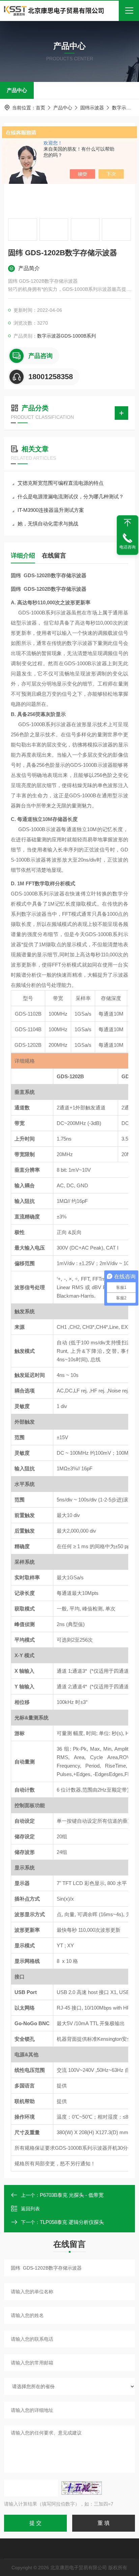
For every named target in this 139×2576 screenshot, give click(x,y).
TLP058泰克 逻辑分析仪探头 (72, 2222)
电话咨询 (128, 547)
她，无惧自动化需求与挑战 (48, 524)
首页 (40, 108)
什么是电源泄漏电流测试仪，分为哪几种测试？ (71, 496)
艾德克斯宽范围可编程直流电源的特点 (61, 483)
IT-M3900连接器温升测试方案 (51, 510)
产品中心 (17, 90)
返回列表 (30, 2209)
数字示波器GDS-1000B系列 (66, 336)
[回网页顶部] (128, 523)
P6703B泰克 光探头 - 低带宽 (72, 2195)
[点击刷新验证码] (82, 2488)
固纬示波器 (92, 108)
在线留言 (54, 556)
